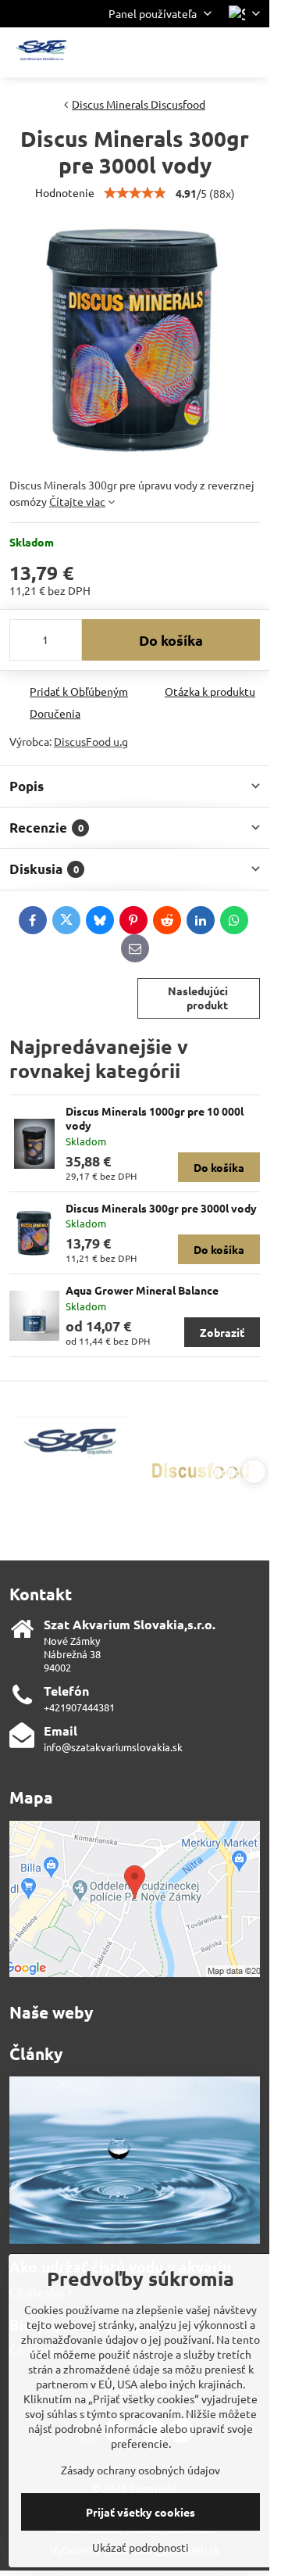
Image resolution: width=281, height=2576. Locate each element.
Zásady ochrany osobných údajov (140, 2470)
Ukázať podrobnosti (140, 2547)
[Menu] (251, 52)
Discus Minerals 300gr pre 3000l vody (161, 1208)
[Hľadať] (176, 52)
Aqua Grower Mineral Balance (142, 1290)
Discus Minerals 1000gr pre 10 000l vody (155, 1118)
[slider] (135, 193)
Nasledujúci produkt (198, 998)
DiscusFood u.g (91, 741)
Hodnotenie (65, 192)
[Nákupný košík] (213, 52)
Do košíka (171, 640)
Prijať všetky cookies (140, 2512)
